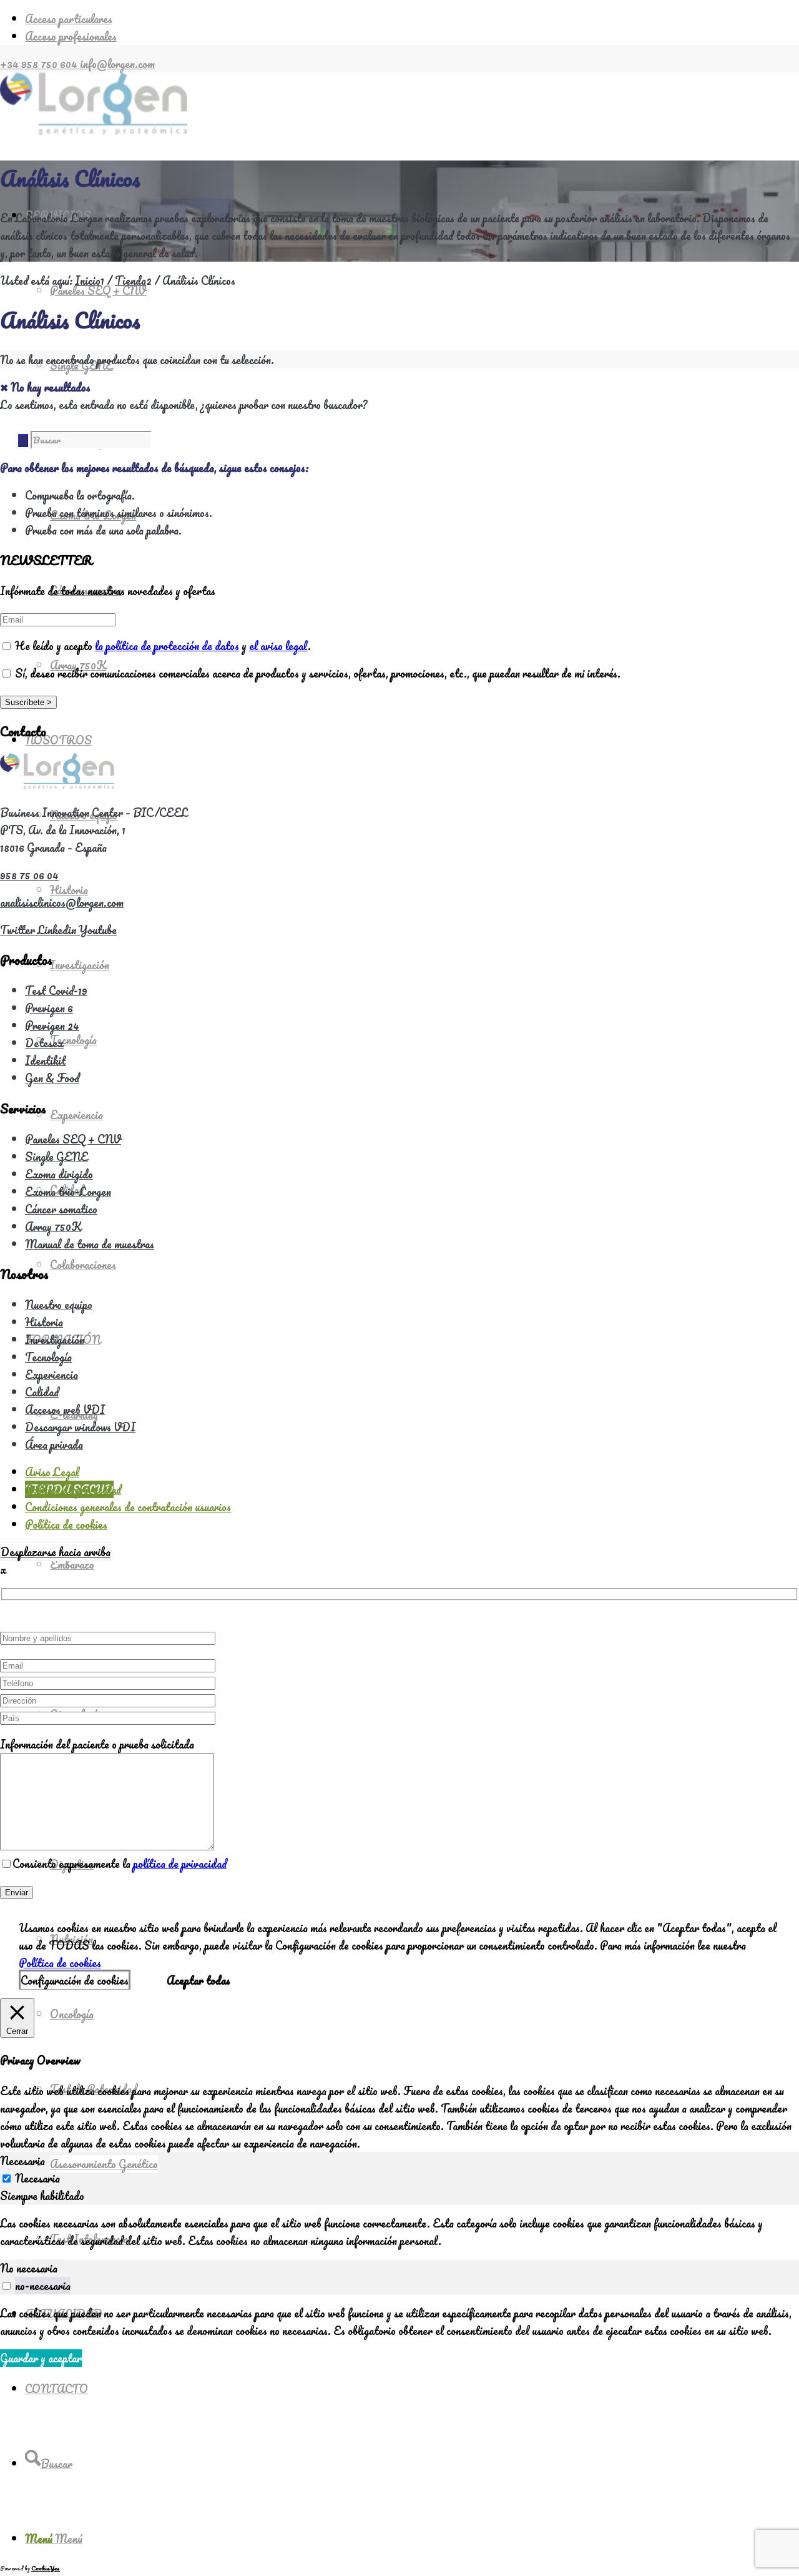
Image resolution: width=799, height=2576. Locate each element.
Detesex (44, 1043)
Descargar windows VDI (80, 1427)
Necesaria (37, 2178)
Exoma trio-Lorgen (68, 1192)
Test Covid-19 (56, 990)
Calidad (42, 1392)
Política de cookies (60, 1963)
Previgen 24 (52, 1025)
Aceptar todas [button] (199, 1980)
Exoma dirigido (59, 1174)
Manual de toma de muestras (90, 1244)
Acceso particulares (69, 19)
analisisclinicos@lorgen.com (62, 902)
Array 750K (53, 1226)
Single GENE (56, 1157)
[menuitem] (412, 19)
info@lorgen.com (117, 64)
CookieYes (46, 2568)
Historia (44, 1322)
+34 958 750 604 (40, 64)
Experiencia (51, 1374)
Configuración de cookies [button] (75, 1980)
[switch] (7, 2286)
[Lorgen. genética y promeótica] (94, 131)
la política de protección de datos (167, 646)
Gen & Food (52, 1078)
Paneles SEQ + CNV (73, 1139)
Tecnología (48, 1357)
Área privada (54, 1444)
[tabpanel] (399, 2232)
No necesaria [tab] (29, 2268)
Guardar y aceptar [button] (41, 2358)
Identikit (46, 1060)
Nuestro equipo (59, 1305)
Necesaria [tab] (22, 2161)
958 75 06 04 (29, 875)
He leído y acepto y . (162, 646)
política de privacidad (180, 1863)
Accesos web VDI (65, 1409)
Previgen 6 (49, 1008)
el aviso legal (278, 646)
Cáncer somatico (61, 1209)
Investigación (55, 1340)
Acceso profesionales (71, 36)
